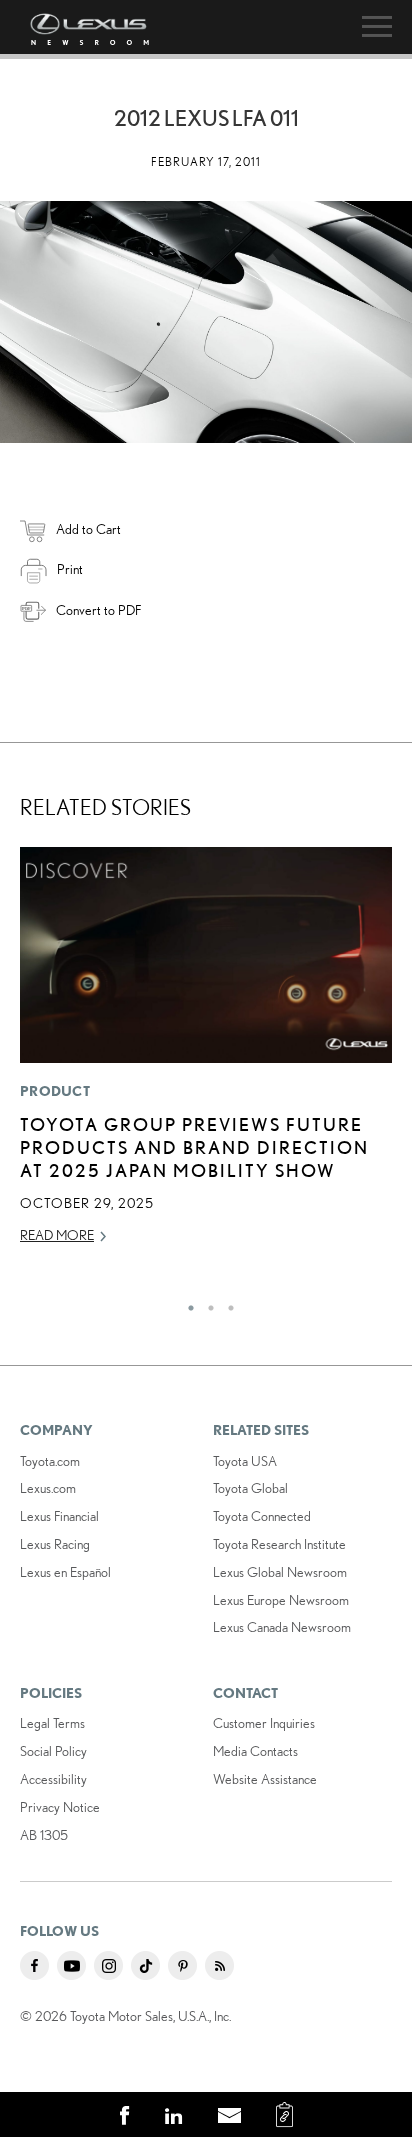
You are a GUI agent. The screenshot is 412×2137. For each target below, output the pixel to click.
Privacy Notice (60, 1807)
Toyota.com (50, 1461)
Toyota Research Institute (279, 1544)
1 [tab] (186, 1303)
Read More (57, 1235)
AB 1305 (44, 1835)
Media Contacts (255, 1751)
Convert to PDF (98, 610)
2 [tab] (206, 1303)
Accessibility (53, 1779)
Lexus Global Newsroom (280, 1572)
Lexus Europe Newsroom (281, 1600)
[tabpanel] (206, 1054)
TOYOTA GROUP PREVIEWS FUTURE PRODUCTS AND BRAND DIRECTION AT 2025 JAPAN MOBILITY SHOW (194, 1147)
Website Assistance (265, 1779)
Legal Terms (52, 1723)
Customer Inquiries (264, 1723)
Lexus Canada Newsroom (282, 1627)
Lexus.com (48, 1488)
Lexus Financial (59, 1516)
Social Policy (53, 1751)
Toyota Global (250, 1488)
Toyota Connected (262, 1516)
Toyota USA (245, 1461)
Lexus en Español (65, 1572)
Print (70, 569)
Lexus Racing (55, 1544)
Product (55, 1091)
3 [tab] (226, 1303)
